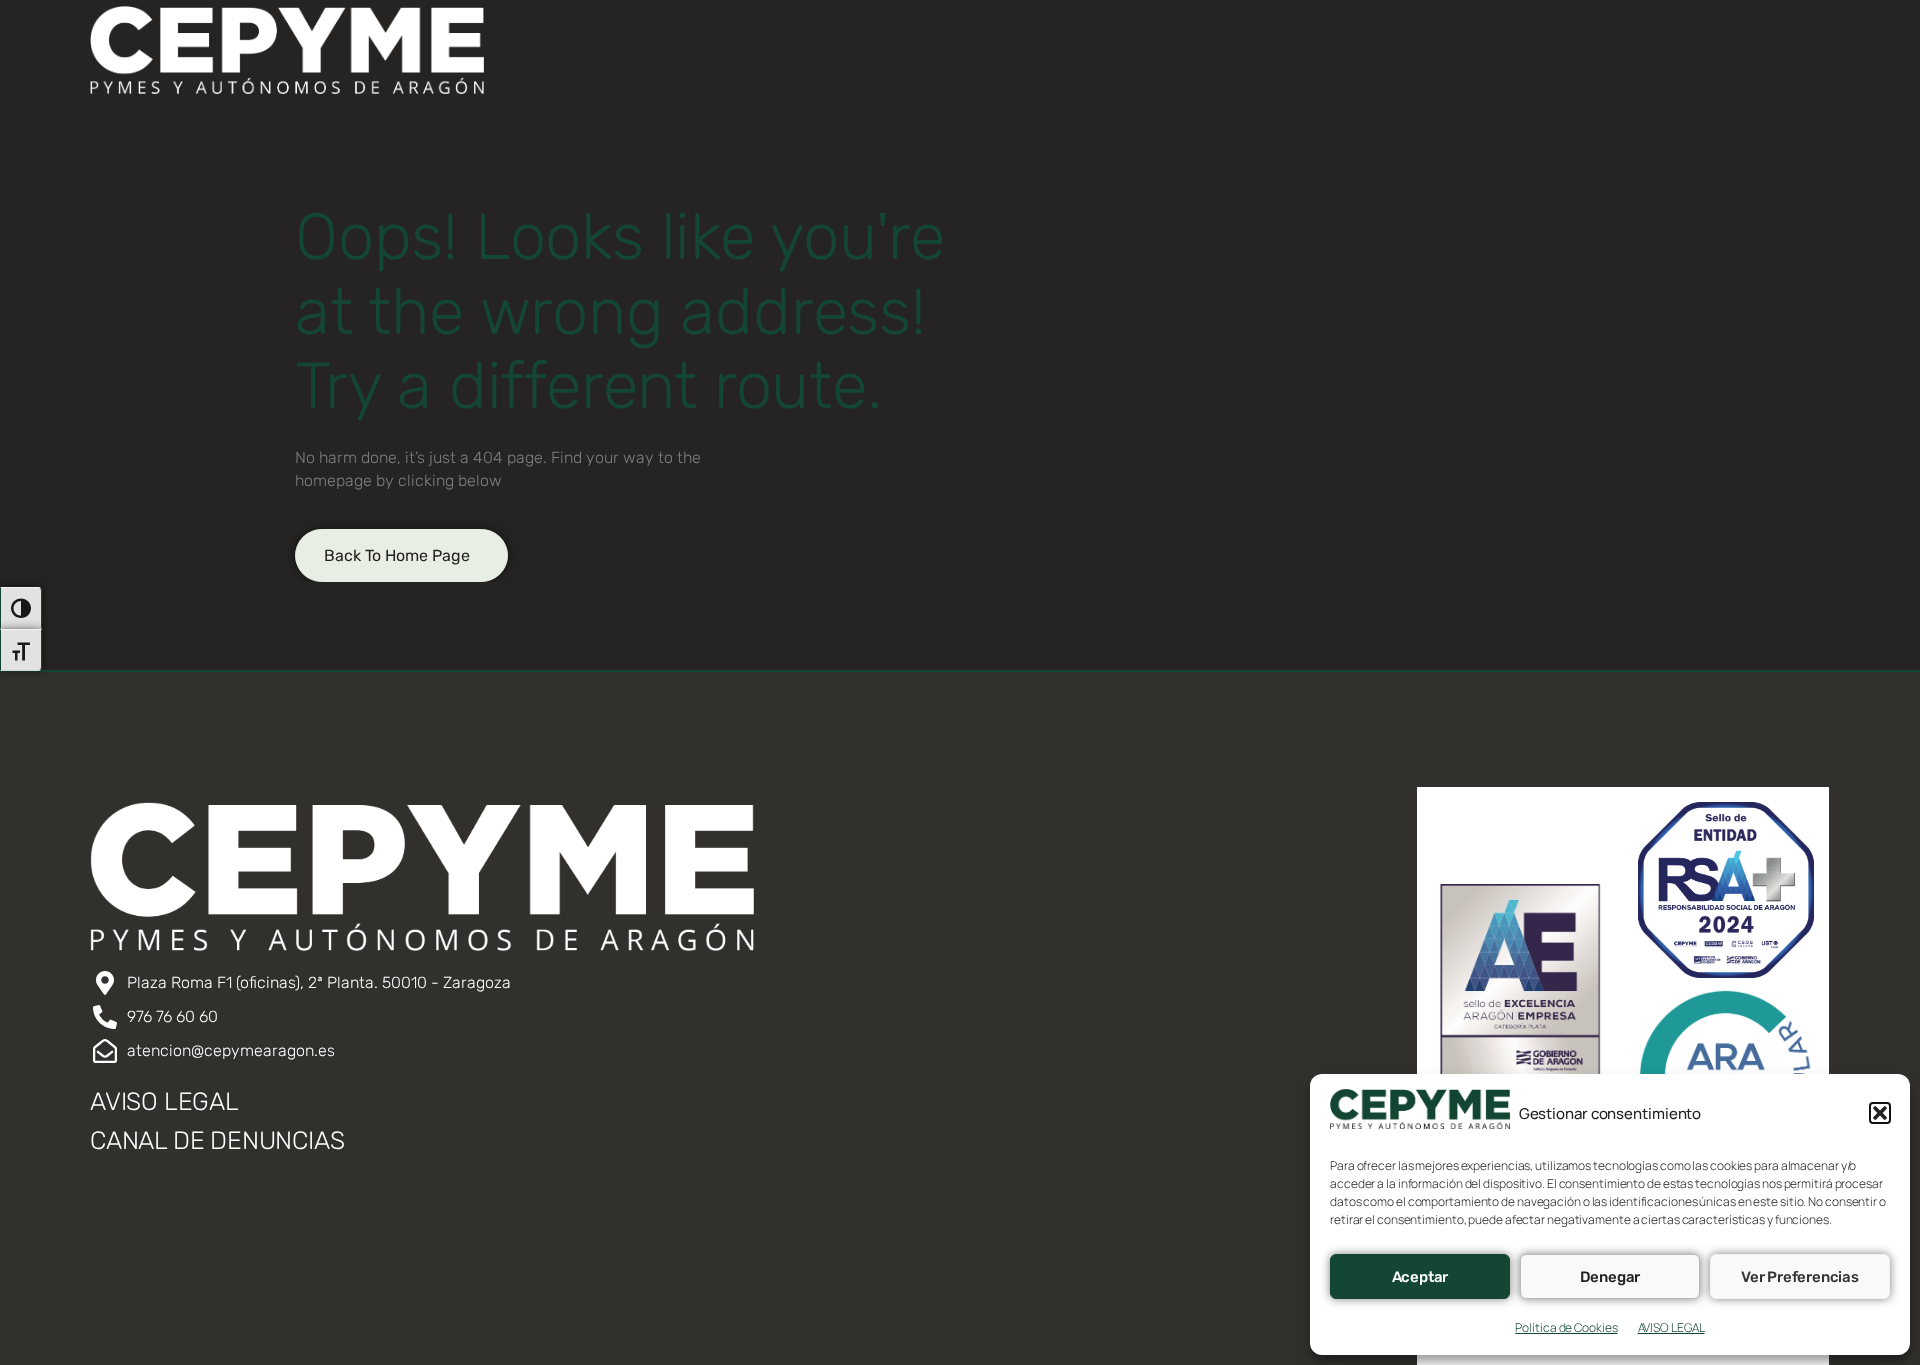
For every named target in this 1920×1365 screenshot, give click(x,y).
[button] (1880, 1113)
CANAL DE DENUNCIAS (217, 1140)
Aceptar (1420, 1277)
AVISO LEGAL (1671, 1327)
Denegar (1610, 1277)
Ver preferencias (1800, 1277)
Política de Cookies (1566, 1327)
